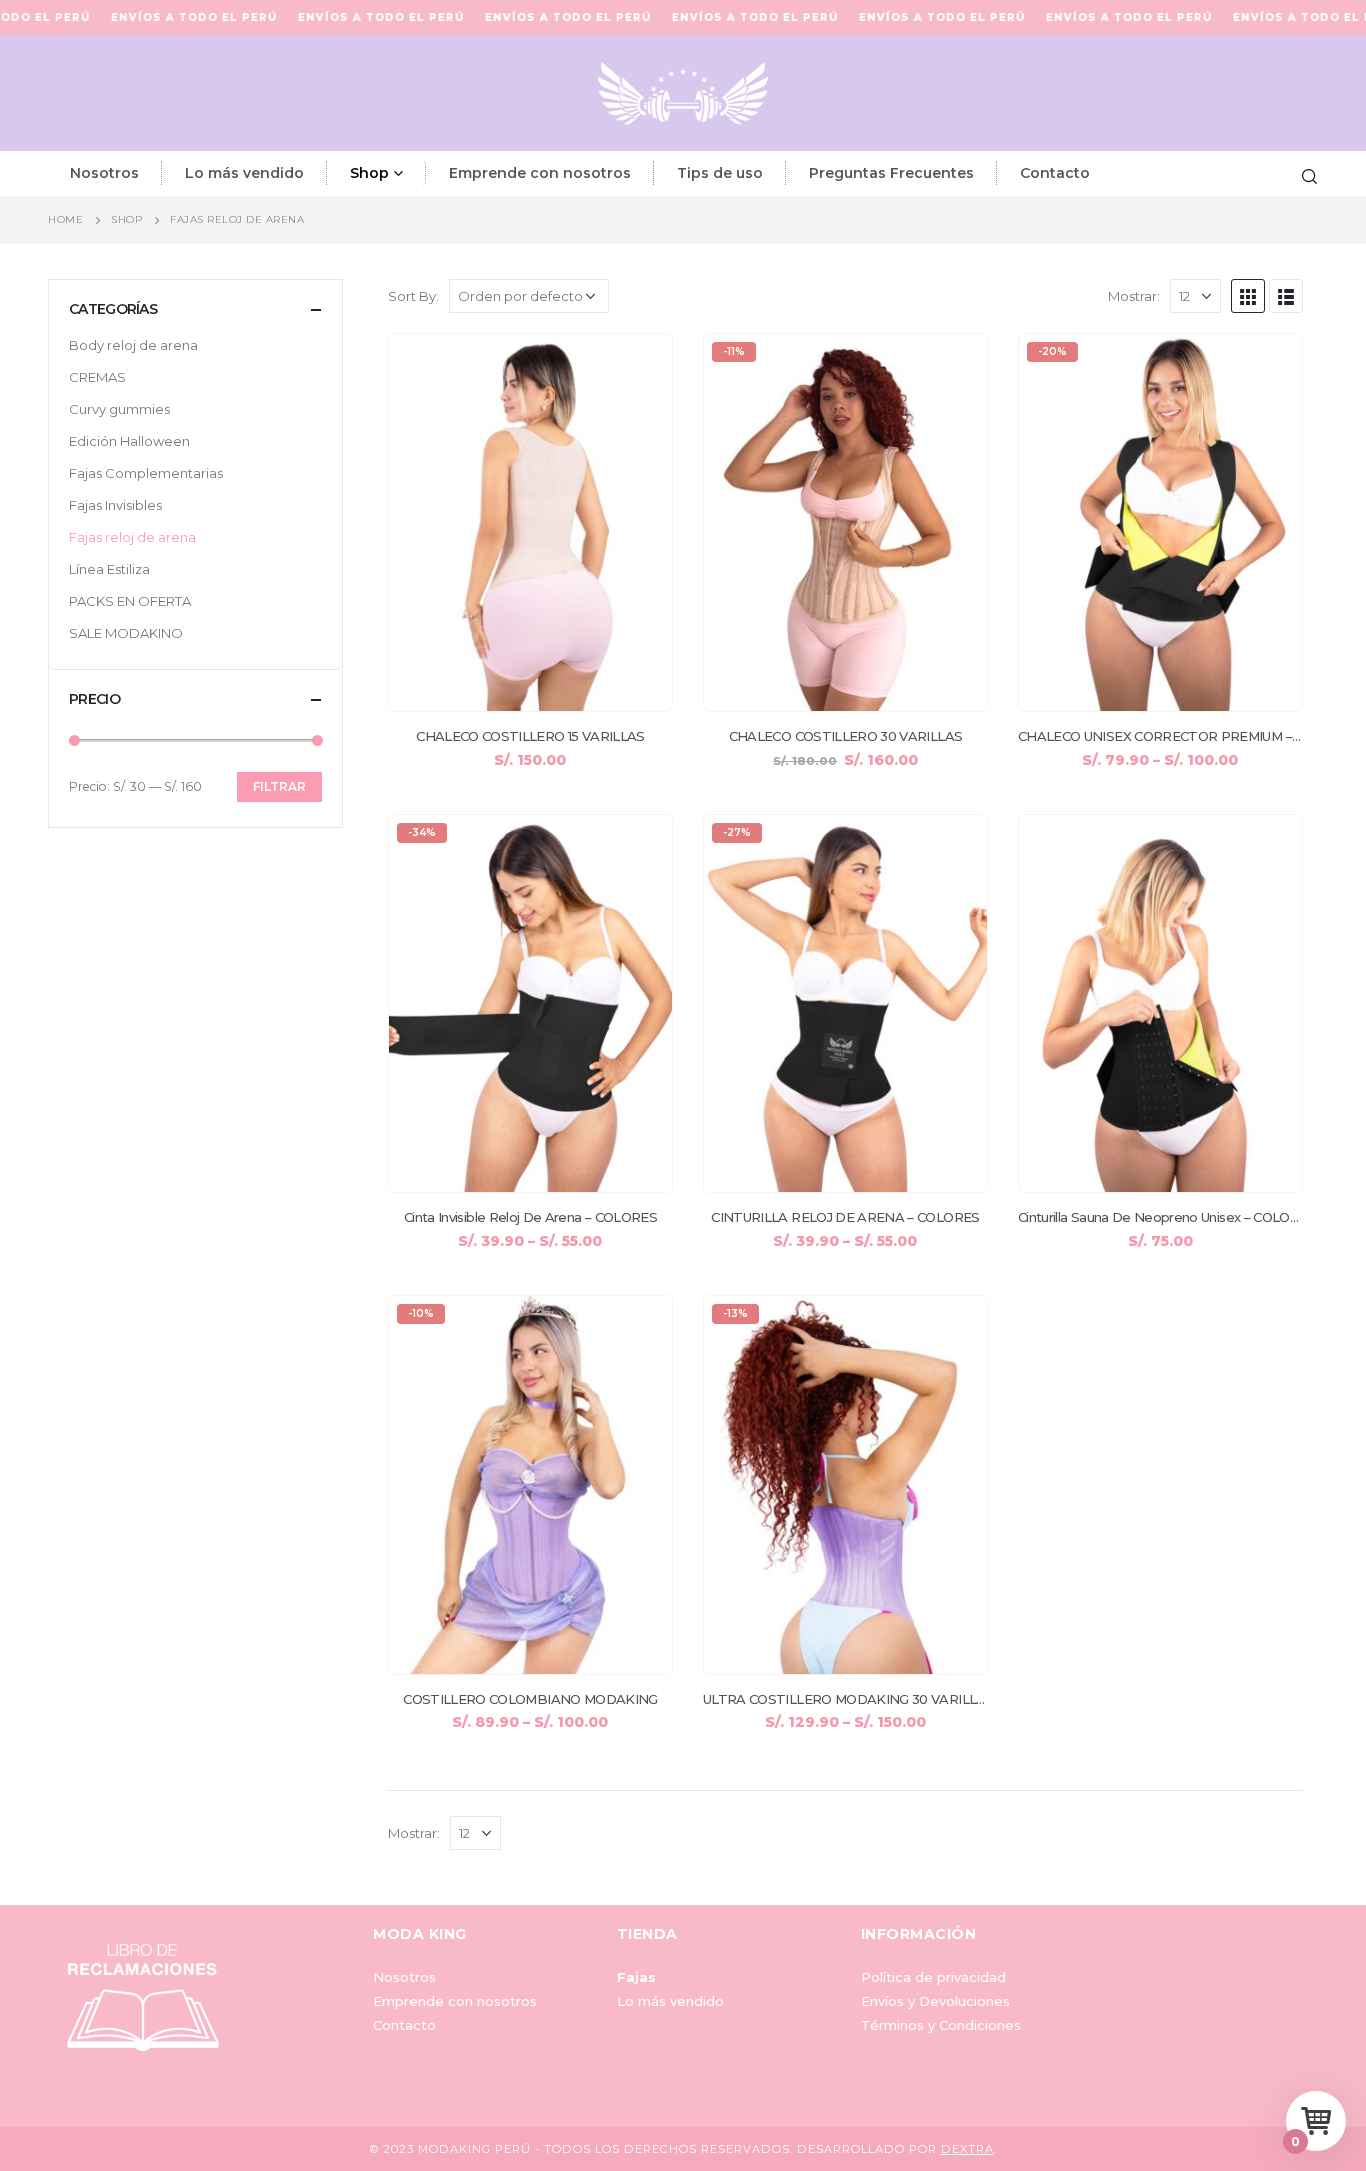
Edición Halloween (129, 441)
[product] (530, 522)
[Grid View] (1248, 296)
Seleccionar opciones (639, 367)
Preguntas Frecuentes (891, 173)
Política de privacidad (933, 1977)
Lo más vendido (244, 173)
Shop (369, 173)
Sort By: (413, 296)
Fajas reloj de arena (132, 537)
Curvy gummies (119, 409)
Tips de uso (720, 173)
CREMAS (97, 377)
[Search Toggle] (1309, 174)
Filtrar (279, 786)
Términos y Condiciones (941, 2025)
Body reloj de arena (133, 345)
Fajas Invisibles (115, 505)
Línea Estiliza (109, 569)
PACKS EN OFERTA (130, 601)
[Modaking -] (683, 93)
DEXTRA (967, 2149)
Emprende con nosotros (540, 173)
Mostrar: (1134, 296)
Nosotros (104, 173)
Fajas (636, 1977)
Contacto (1055, 173)
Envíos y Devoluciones (935, 2001)
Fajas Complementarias (146, 473)
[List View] (1286, 296)
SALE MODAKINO (126, 633)
